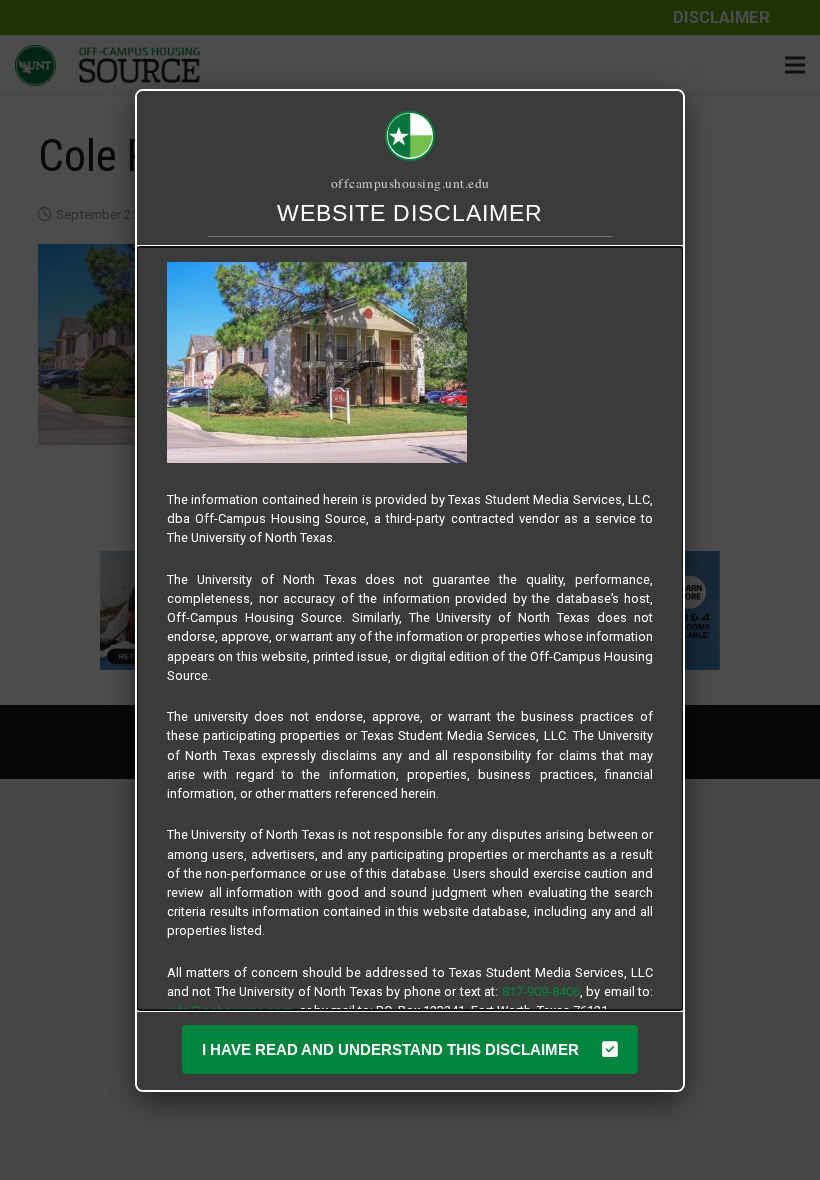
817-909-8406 (541, 991)
